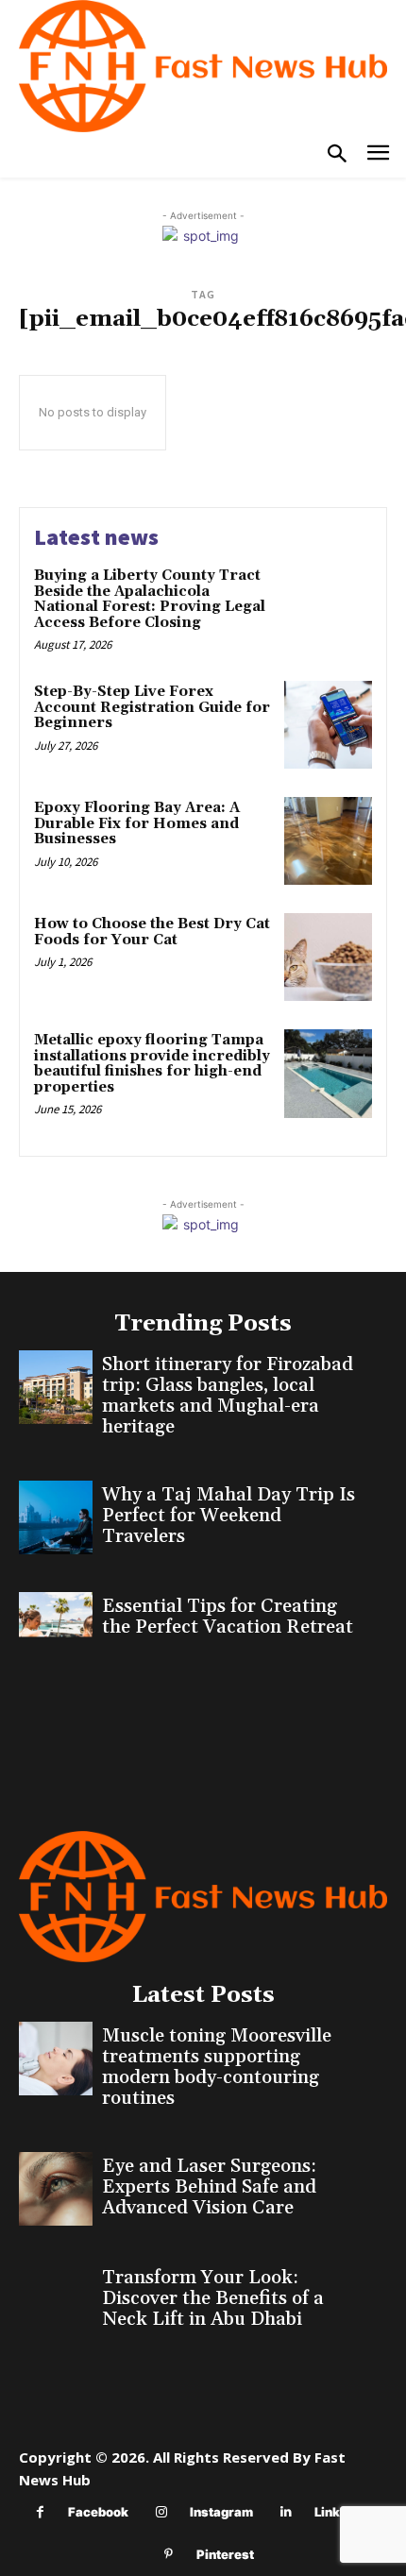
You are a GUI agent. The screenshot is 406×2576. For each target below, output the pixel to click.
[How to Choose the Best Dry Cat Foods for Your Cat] (328, 957)
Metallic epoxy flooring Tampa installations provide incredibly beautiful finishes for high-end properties (152, 1064)
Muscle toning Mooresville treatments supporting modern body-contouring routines (217, 2067)
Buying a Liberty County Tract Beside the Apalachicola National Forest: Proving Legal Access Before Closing (150, 599)
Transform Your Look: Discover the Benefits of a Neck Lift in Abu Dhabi (213, 2298)
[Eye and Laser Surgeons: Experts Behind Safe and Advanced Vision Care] (56, 2189)
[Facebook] (40, 2512)
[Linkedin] (287, 2512)
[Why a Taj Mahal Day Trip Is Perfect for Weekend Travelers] (56, 1517)
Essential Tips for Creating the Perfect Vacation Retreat (228, 1617)
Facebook (98, 2512)
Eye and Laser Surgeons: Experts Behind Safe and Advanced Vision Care (209, 2187)
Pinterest (225, 2554)
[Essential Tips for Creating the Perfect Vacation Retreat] (56, 1629)
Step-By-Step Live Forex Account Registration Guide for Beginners (152, 707)
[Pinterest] (169, 2555)
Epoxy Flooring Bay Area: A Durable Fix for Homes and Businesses (137, 823)
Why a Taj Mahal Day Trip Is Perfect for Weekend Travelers (228, 1516)
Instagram (221, 2512)
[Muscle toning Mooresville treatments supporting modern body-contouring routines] (56, 2059)
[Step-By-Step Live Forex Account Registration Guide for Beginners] (328, 725)
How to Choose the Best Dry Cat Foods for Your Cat (152, 932)
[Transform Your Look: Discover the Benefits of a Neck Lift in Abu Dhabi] (56, 2300)
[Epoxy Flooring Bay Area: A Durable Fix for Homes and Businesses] (328, 841)
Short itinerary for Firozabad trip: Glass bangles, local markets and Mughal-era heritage (228, 1396)
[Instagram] (162, 2512)
